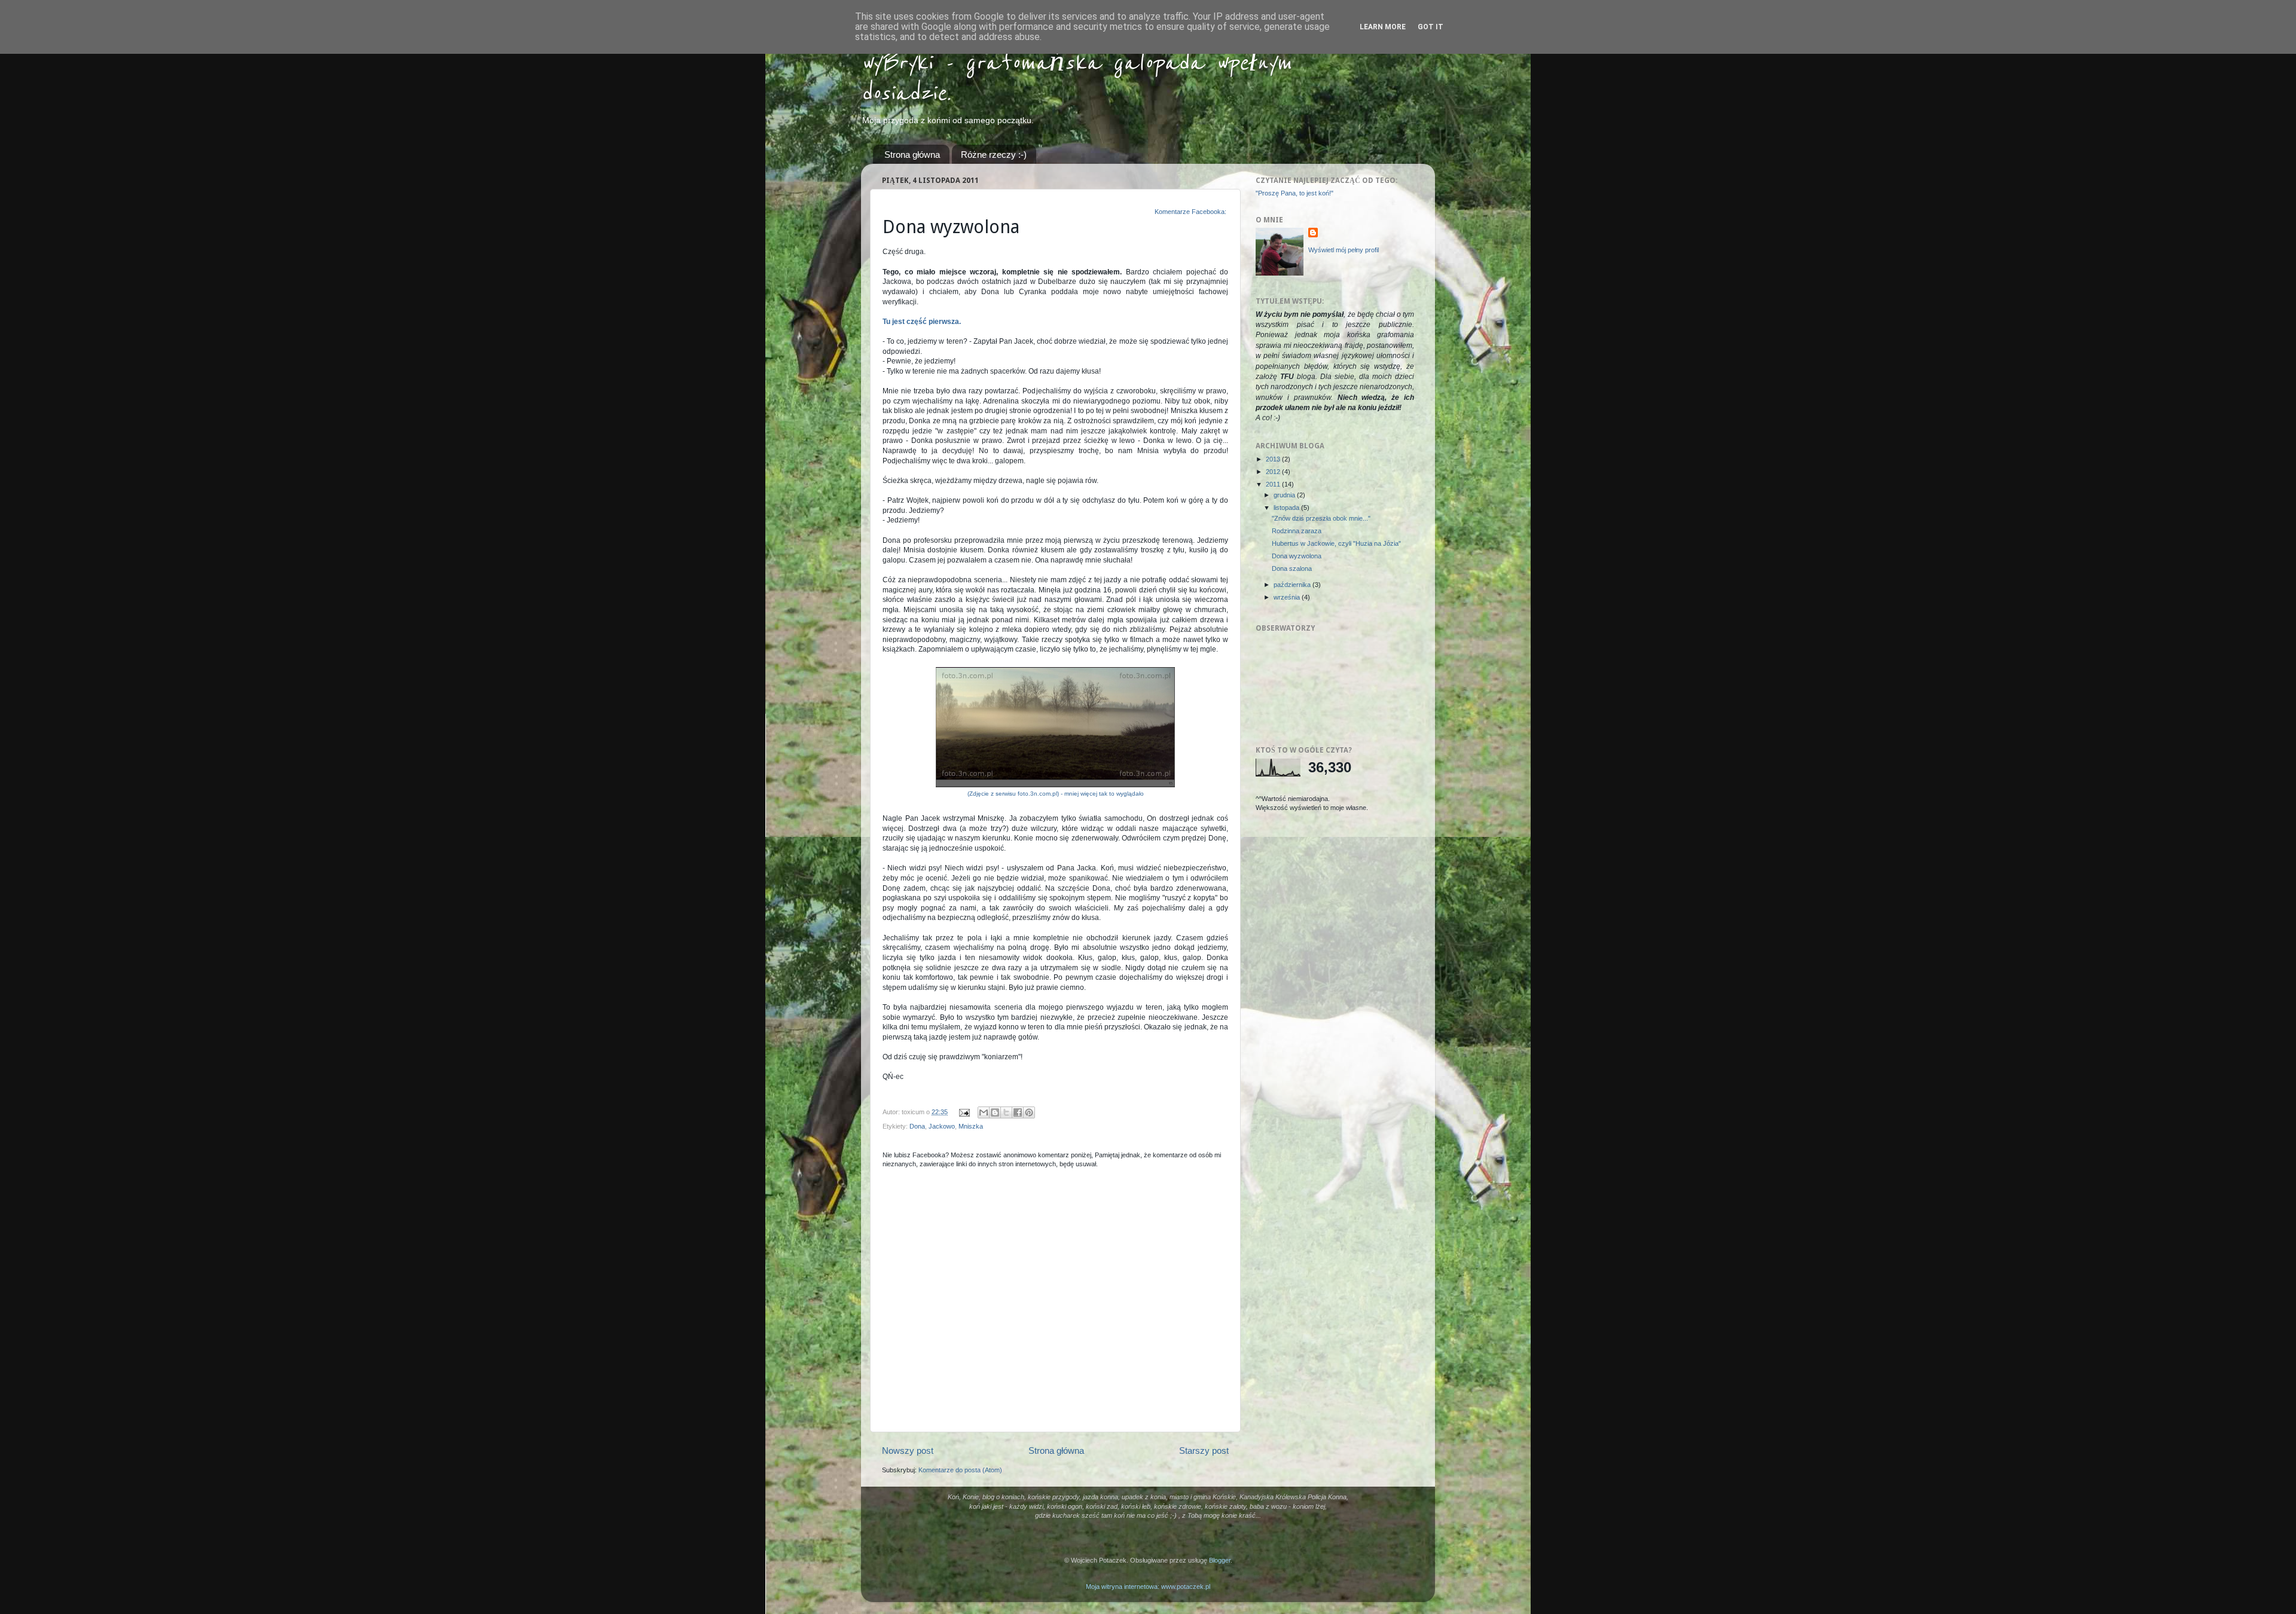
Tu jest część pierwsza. (922, 322)
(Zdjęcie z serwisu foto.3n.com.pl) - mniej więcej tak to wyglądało (1056, 794)
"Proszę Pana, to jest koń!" (1294, 193)
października (1293, 585)
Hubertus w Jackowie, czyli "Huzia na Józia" (1336, 543)
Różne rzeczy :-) (994, 155)
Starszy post (1204, 1451)
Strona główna (912, 155)
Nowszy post (908, 1451)
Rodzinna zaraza (1297, 531)
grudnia (1285, 495)
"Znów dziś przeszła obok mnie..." (1321, 518)
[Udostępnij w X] (1006, 1112)
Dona (917, 1126)
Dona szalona (1292, 568)
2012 (1274, 472)
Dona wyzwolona (1297, 556)
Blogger (1220, 1560)
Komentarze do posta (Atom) (960, 1470)
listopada (1287, 508)
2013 (1274, 459)
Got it (1431, 27)
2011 (1274, 484)
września (1288, 597)
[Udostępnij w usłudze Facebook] (1018, 1112)
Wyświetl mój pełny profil (1344, 250)
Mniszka (971, 1126)
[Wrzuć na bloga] (995, 1112)
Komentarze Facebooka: (1191, 212)
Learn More (1383, 27)
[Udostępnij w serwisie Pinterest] (1029, 1112)
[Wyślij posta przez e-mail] (964, 1112)
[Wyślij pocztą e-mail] (984, 1112)
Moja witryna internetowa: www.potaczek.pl (1148, 1587)
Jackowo (942, 1126)
